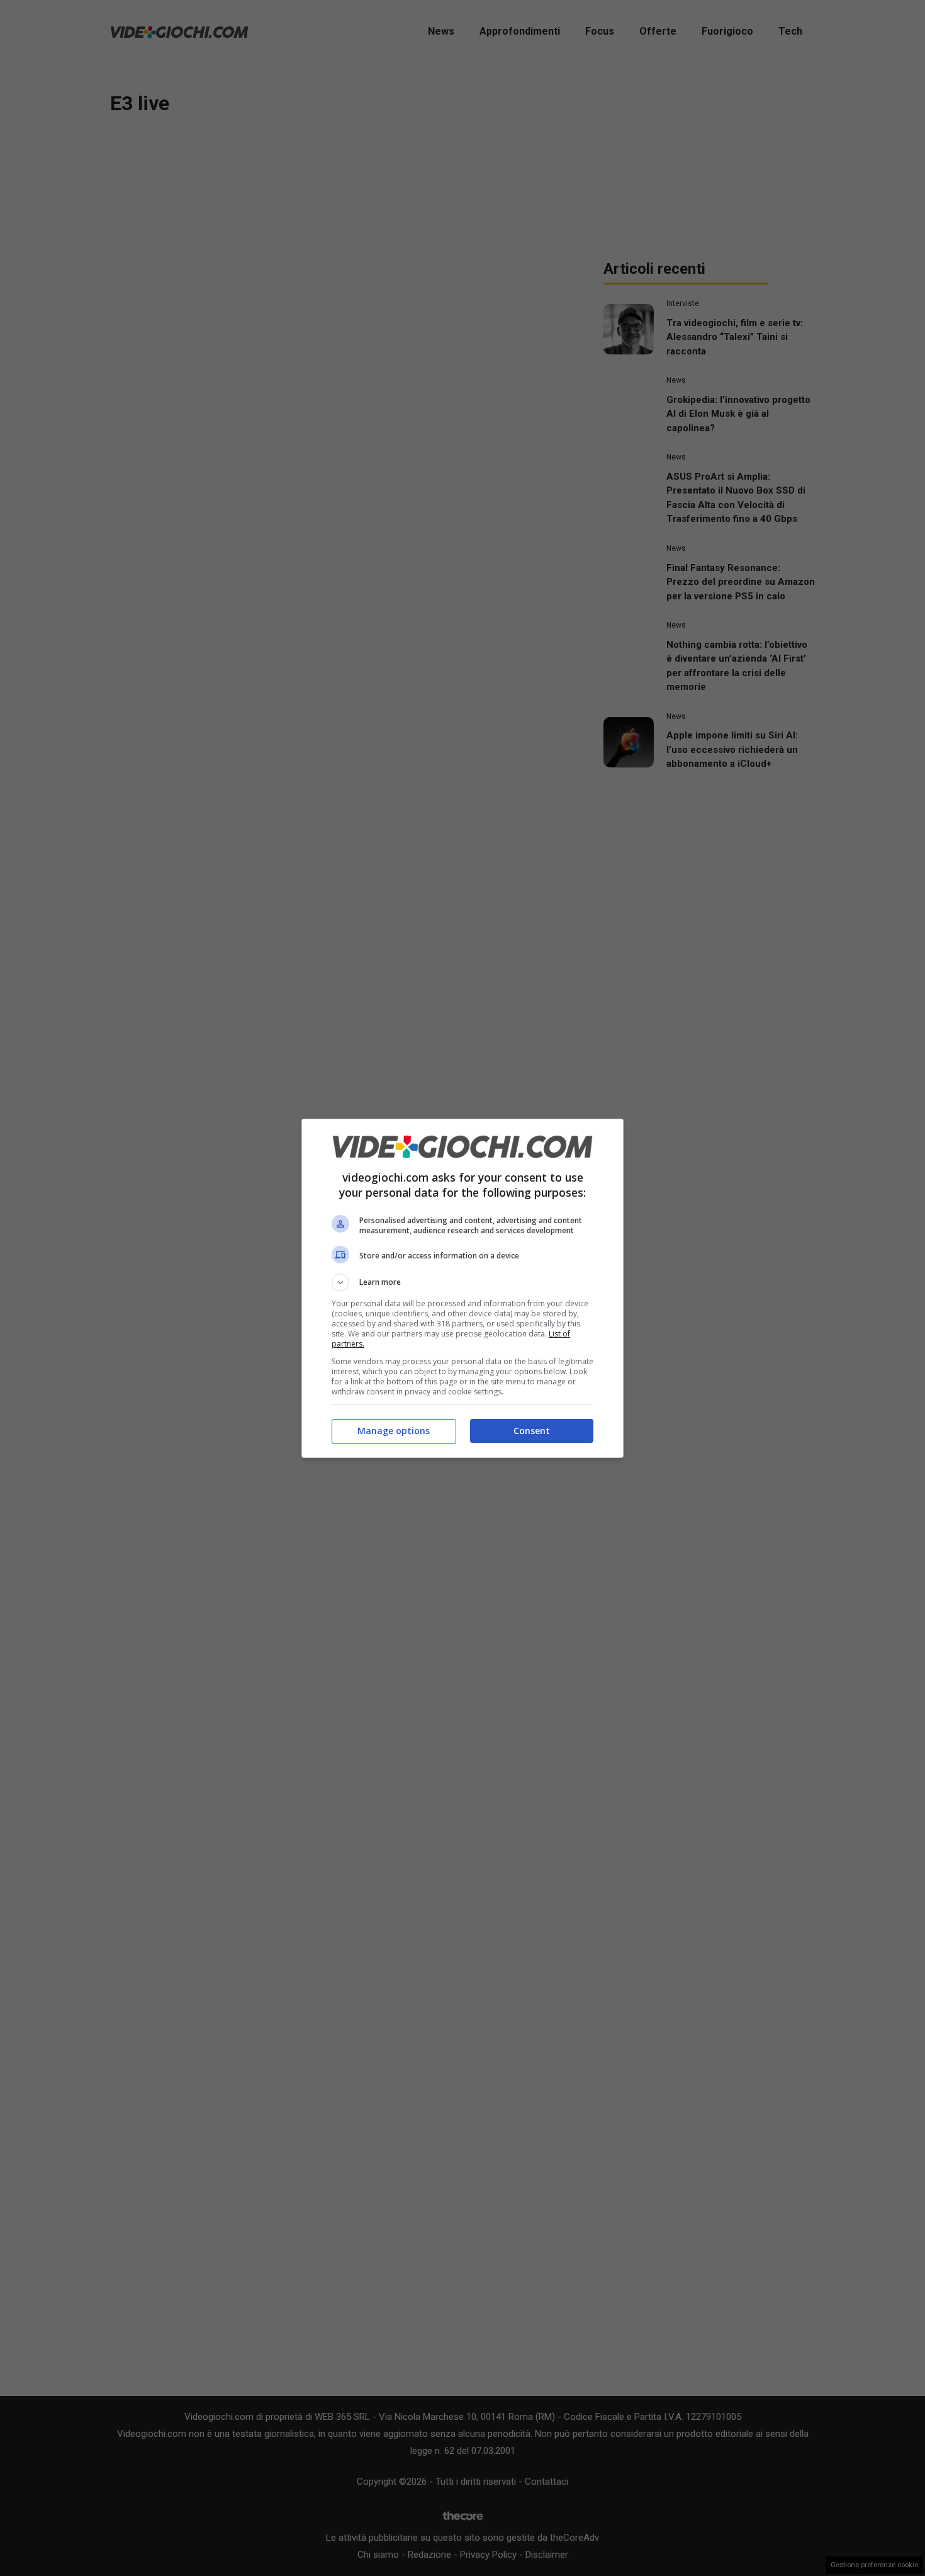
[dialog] (462, 1288)
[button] (462, 1282)
